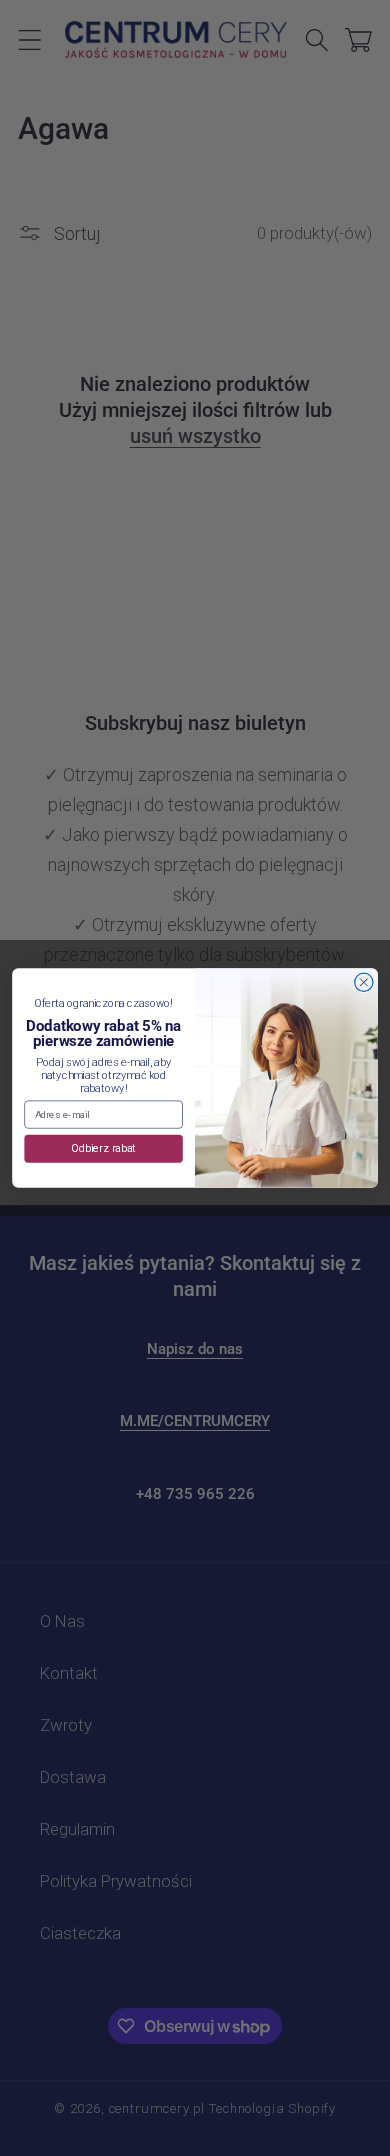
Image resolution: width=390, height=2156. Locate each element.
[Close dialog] (364, 982)
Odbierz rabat (103, 1148)
